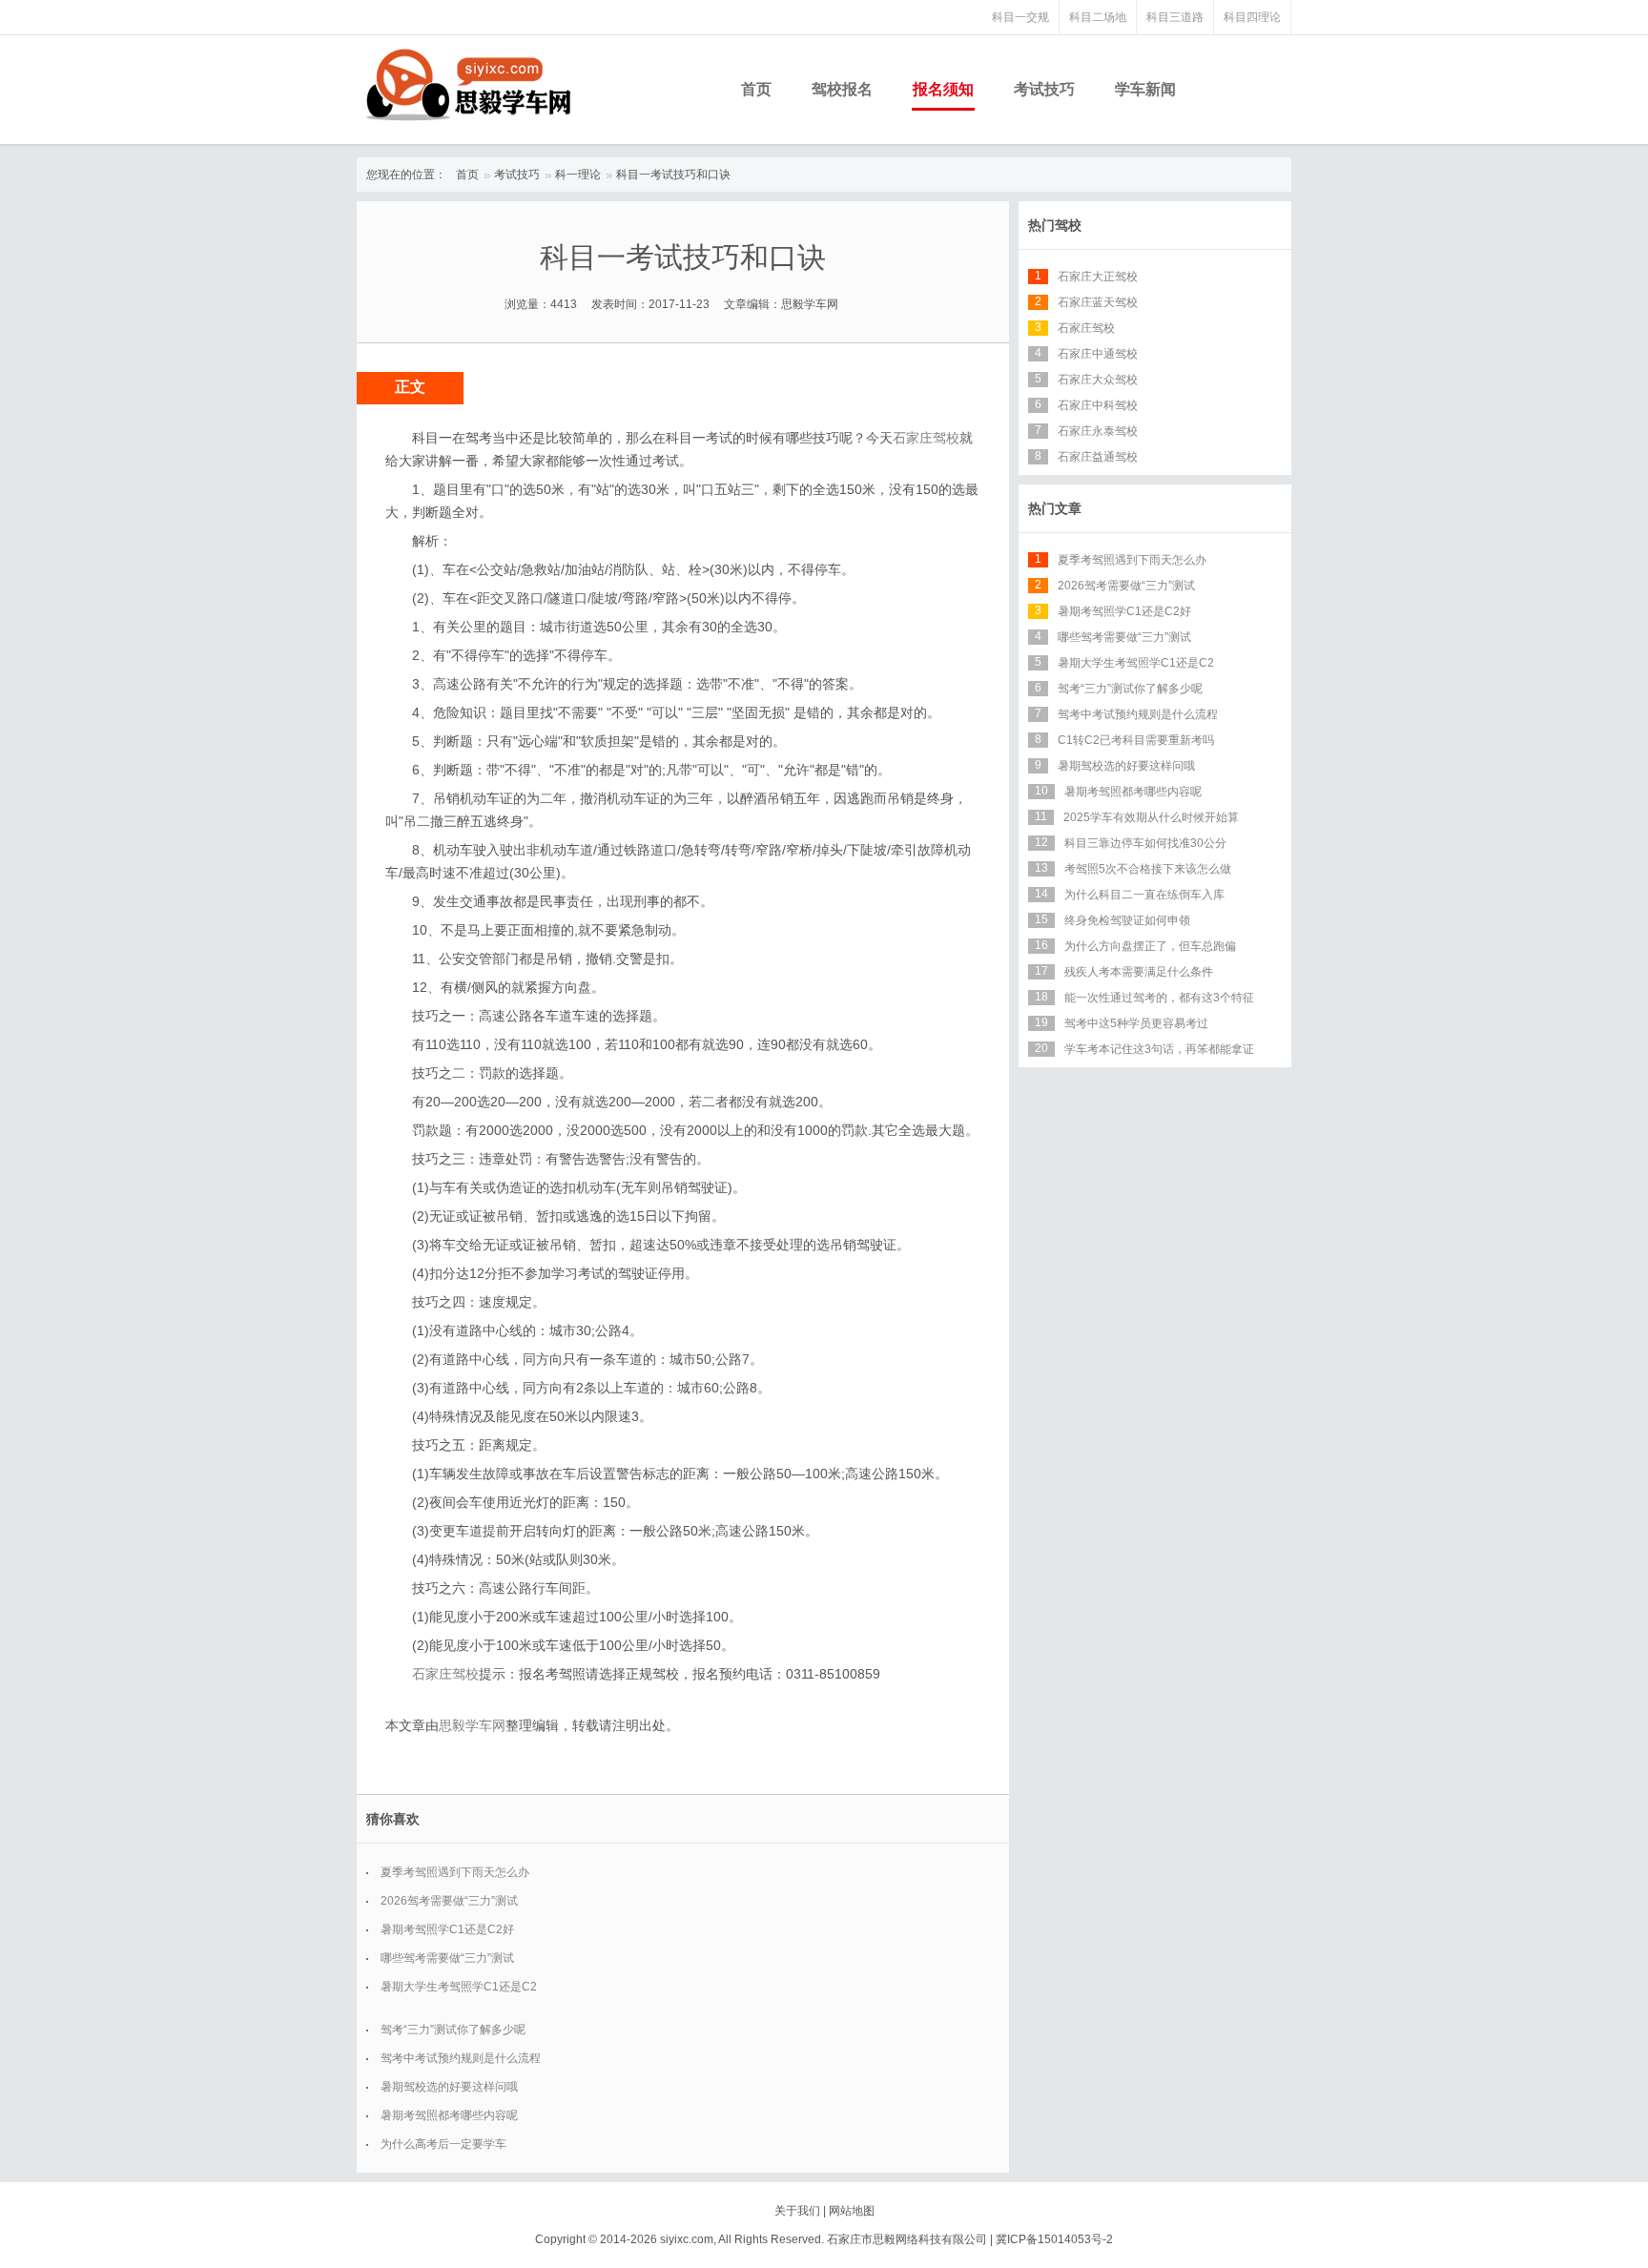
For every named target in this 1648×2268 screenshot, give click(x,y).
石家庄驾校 (926, 438)
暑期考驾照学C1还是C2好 (447, 1929)
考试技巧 (1044, 89)
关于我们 (797, 2211)
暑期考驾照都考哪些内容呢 (449, 2115)
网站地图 (852, 2211)
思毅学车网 (472, 1725)
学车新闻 (1145, 89)
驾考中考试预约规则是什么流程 (461, 2058)
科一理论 (578, 175)
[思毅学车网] (468, 85)
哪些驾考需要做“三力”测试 (447, 1958)
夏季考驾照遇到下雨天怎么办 (455, 1872)
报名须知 (943, 89)
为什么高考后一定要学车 (443, 2144)
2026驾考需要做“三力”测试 (449, 1901)
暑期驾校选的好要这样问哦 (449, 2087)
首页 (756, 89)
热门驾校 (1055, 225)
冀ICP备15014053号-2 (1054, 2239)
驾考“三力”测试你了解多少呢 (453, 2030)
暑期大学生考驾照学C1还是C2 (459, 1987)
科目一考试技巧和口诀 (673, 175)
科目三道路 (1175, 17)
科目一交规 (1020, 17)
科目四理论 (1252, 17)
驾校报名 (842, 89)
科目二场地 (1098, 17)
